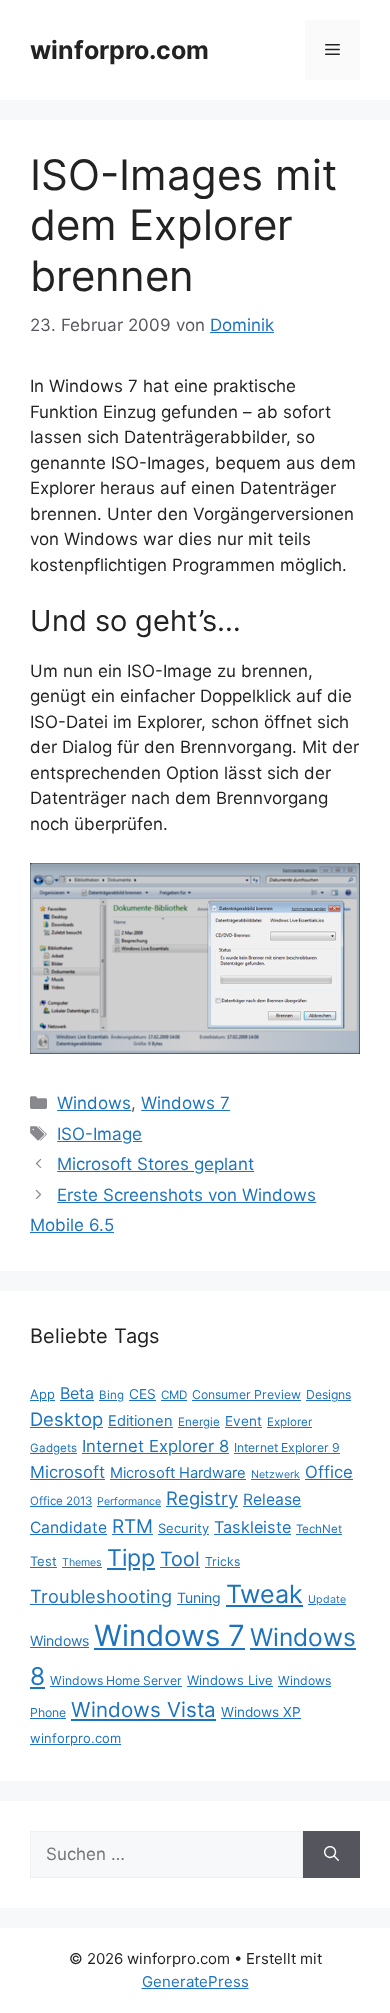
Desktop (66, 1419)
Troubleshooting (101, 1596)
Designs (328, 1394)
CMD (174, 1395)
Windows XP (261, 1712)
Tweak (264, 1594)
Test (43, 1561)
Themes (82, 1562)
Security (183, 1528)
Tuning (199, 1597)
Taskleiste (252, 1527)
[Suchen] (331, 1855)
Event (243, 1421)
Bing (111, 1395)
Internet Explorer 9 (287, 1447)
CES (142, 1394)
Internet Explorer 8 (155, 1446)
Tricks (222, 1561)
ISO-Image (99, 1134)
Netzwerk (275, 1474)
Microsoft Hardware (178, 1473)
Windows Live (230, 1680)
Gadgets (53, 1448)
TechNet (319, 1529)
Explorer (289, 1422)
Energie (199, 1422)
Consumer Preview (246, 1394)
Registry (202, 1498)
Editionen (140, 1421)
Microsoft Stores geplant (155, 1164)
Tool (180, 1559)
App (42, 1394)
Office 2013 (61, 1501)
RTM (132, 1526)
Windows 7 (185, 1103)
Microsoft (67, 1472)
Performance (129, 1501)
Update (327, 1599)
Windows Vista (143, 1709)
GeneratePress (195, 1981)
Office (329, 1472)
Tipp (131, 1558)
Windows (94, 1103)
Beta (77, 1393)
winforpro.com (119, 50)
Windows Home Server (116, 1680)
